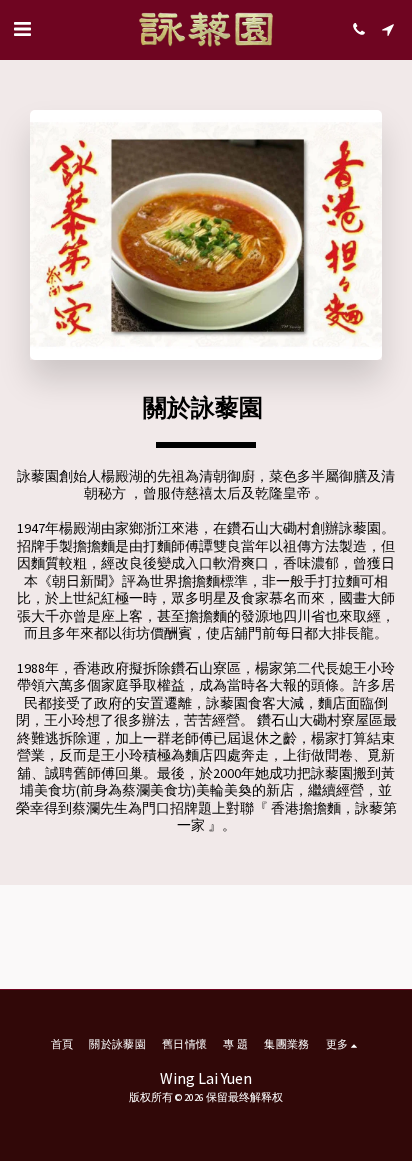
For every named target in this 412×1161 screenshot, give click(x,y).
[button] (22, 28)
